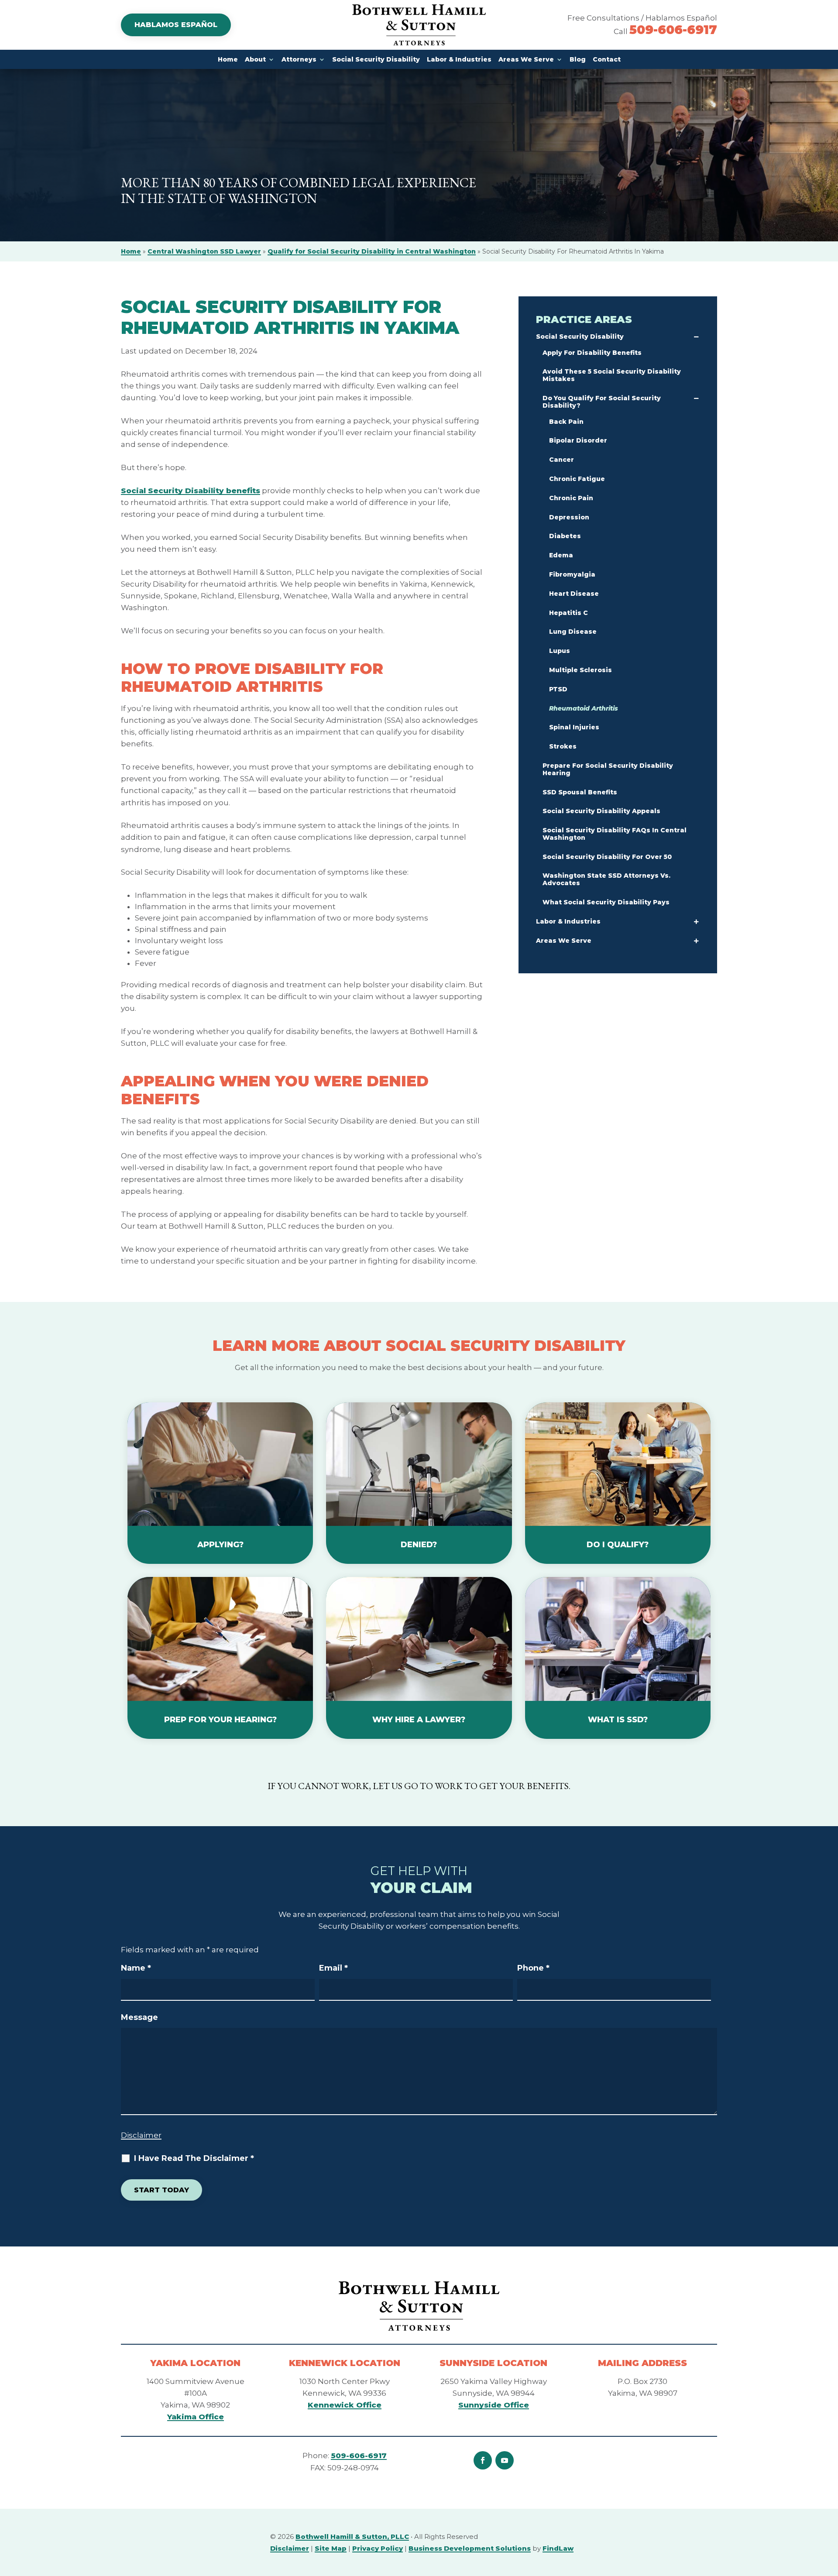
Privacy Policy (378, 2548)
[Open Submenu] (696, 338)
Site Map (331, 2548)
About (255, 59)
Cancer (562, 460)
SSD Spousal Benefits (580, 792)
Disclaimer (141, 2135)
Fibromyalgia (572, 574)
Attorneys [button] (299, 59)
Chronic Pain (571, 498)
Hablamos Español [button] (176, 25)
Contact (607, 59)
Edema (561, 555)
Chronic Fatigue (577, 479)
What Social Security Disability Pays (606, 902)
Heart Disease (574, 594)
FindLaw (558, 2548)
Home (228, 59)
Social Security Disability (376, 59)
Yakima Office (196, 2417)
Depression (569, 517)
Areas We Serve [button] (526, 59)
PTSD (558, 689)
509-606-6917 (673, 30)
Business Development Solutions (470, 2548)
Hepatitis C (568, 613)
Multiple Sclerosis (580, 670)
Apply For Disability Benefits (592, 353)
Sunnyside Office (494, 2405)
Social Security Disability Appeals (601, 811)
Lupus (560, 651)
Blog (578, 59)
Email (333, 1968)
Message (139, 2017)
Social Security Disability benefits (191, 491)
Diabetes (565, 536)
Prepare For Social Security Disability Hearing (608, 769)
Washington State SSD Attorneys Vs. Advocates (606, 879)
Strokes (563, 746)
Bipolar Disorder (578, 440)
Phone (533, 1968)
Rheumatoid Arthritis (584, 708)
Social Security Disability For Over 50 (607, 857)
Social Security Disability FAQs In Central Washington (615, 834)
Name (136, 1968)
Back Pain (566, 422)
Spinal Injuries (574, 727)
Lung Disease (573, 632)
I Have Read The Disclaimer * (194, 2158)
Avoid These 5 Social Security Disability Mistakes (612, 375)
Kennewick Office (345, 2405)
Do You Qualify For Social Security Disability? (602, 402)
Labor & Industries (459, 59)
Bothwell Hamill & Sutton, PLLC (352, 2537)
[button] (696, 942)
